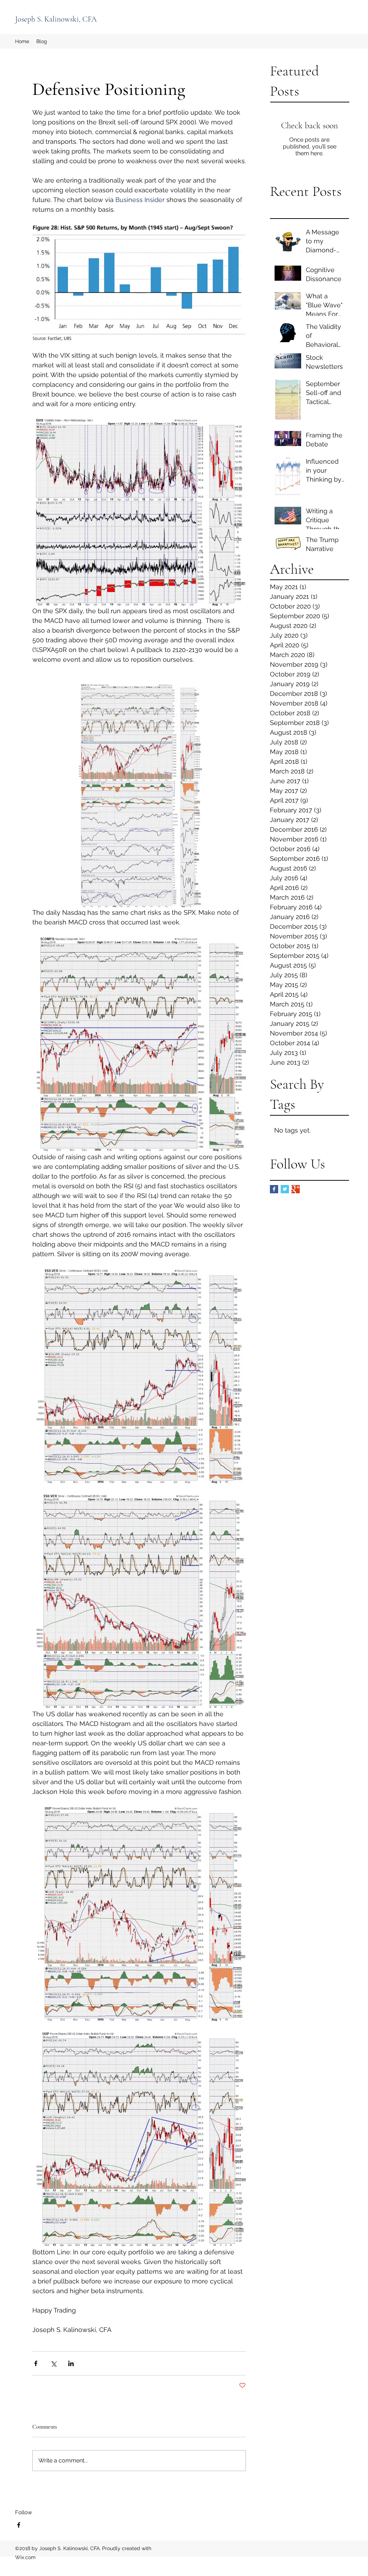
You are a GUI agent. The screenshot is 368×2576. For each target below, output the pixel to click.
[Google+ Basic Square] (296, 1189)
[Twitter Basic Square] (285, 1189)
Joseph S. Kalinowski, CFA (56, 19)
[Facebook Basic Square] (274, 1189)
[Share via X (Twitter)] (53, 2363)
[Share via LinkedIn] (71, 2363)
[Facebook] (19, 2525)
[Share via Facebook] (36, 2363)
